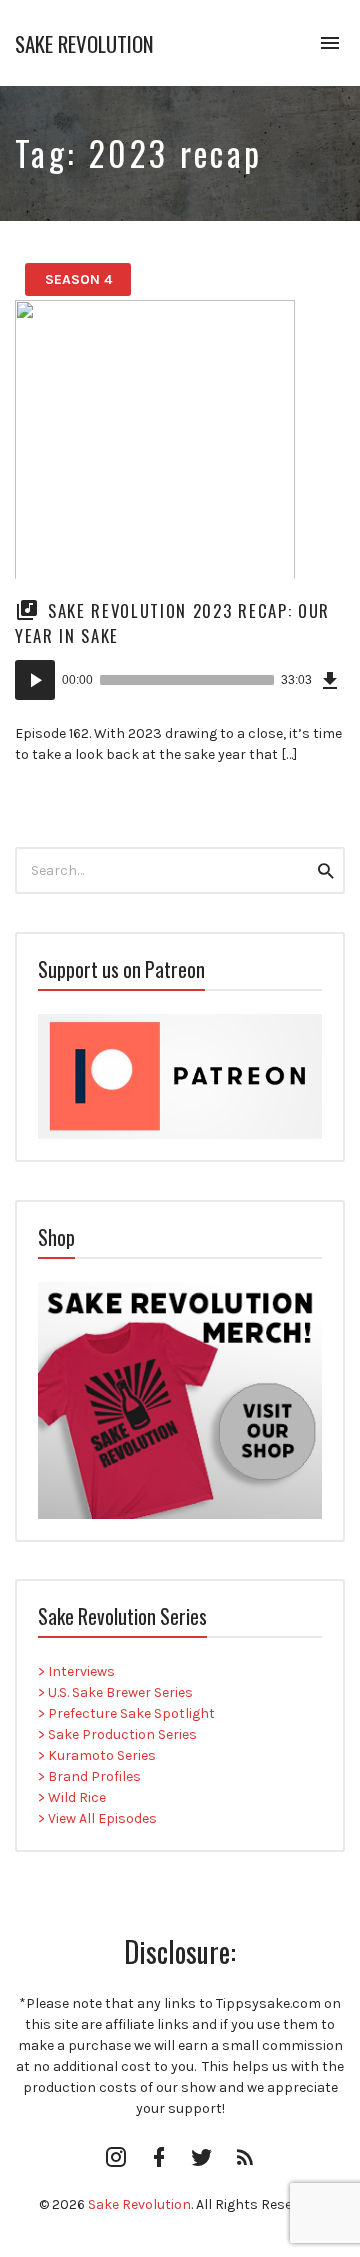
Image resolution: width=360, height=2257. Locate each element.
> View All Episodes (97, 1818)
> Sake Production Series (117, 1734)
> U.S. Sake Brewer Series (115, 1692)
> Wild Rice (72, 1797)
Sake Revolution (84, 43)
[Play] (35, 680)
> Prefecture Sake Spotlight (126, 1713)
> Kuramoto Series (97, 1755)
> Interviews (76, 1671)
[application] (180, 680)
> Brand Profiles (89, 1776)
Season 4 (78, 279)
